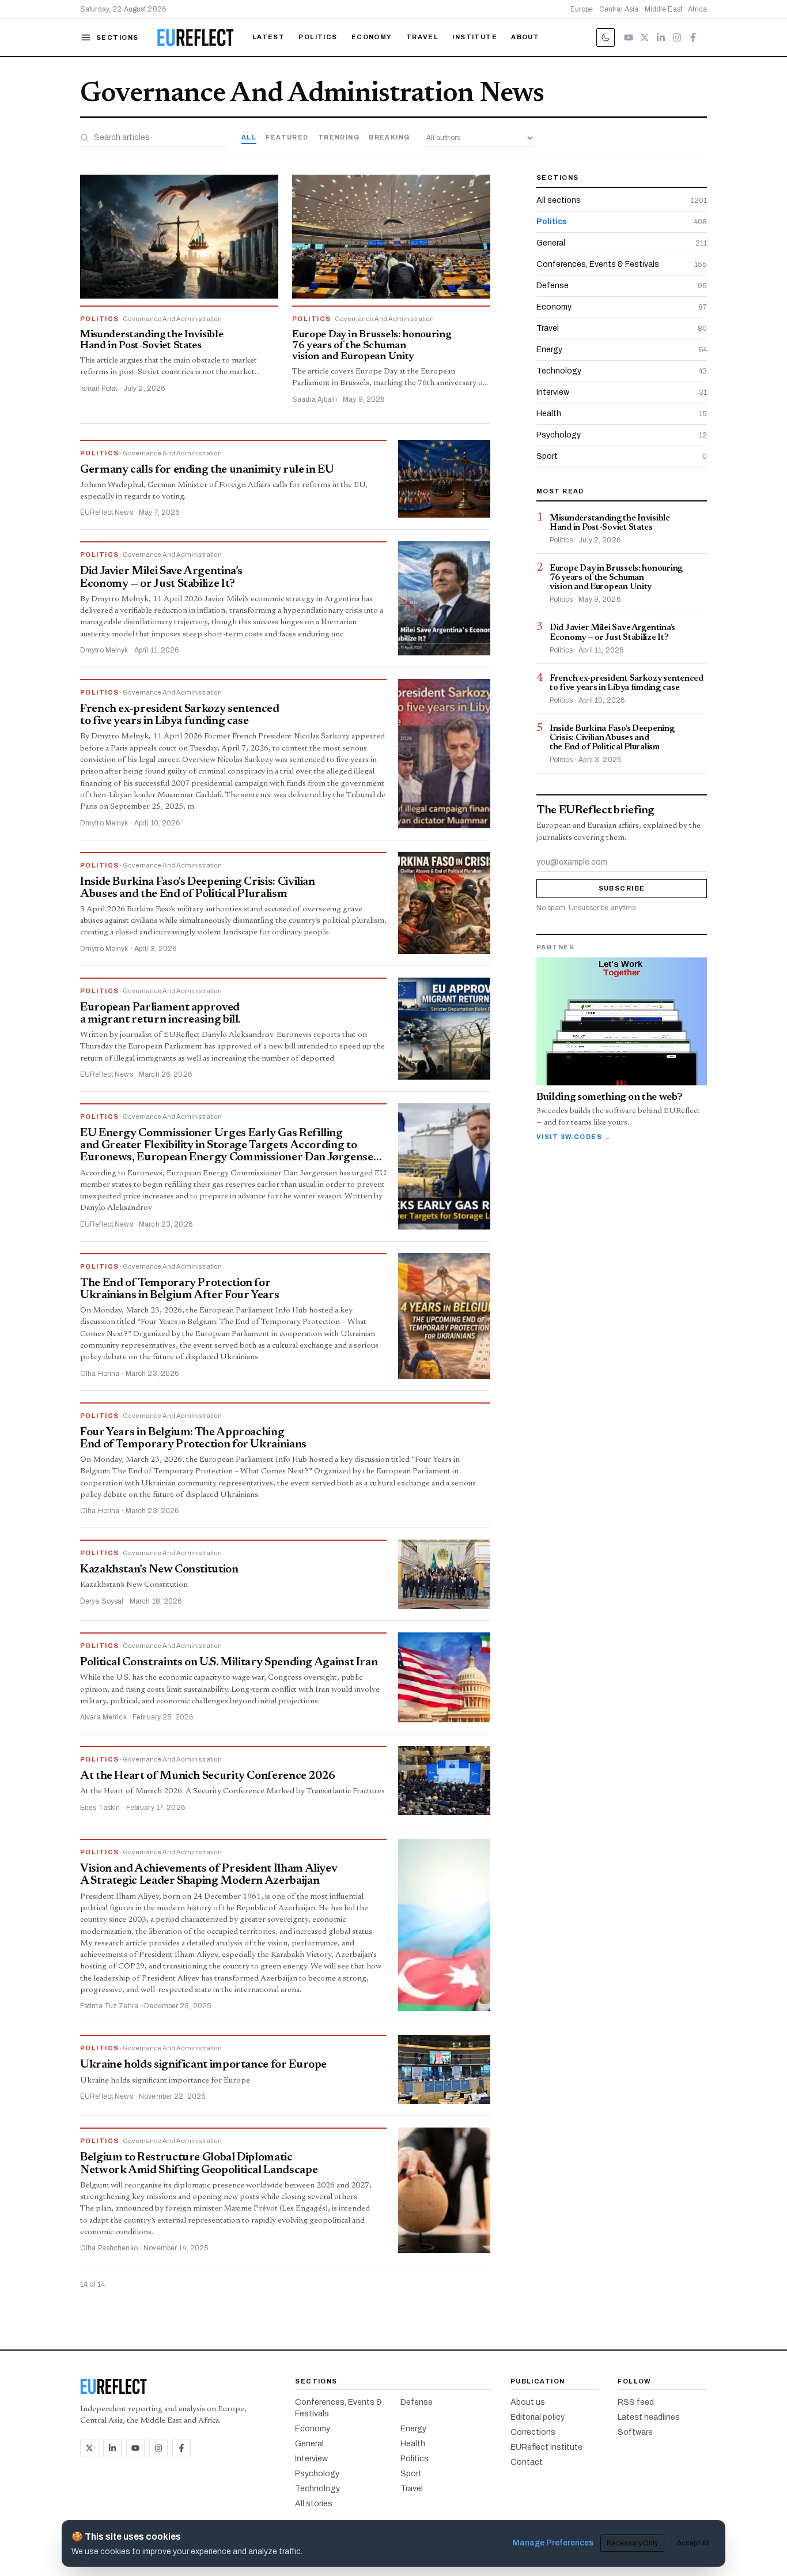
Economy (372, 37)
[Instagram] (677, 37)
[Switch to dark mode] (606, 37)
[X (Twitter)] (645, 37)
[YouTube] (629, 37)
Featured (287, 137)
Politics (318, 37)
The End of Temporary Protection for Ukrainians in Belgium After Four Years (179, 1289)
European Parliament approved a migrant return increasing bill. (160, 1014)
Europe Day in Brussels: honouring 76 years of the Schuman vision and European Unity (371, 346)
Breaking (389, 137)
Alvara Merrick (103, 1717)
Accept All (693, 2543)
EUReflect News (107, 512)
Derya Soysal (102, 1601)
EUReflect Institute (546, 2447)
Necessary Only (632, 2543)
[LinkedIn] (661, 37)
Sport (411, 2474)
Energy (413, 2429)
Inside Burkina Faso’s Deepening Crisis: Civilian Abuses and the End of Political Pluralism (198, 888)
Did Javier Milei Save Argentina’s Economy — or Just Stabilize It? (161, 577)
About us (528, 2402)
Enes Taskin (100, 1808)
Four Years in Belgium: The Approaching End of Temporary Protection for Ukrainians (193, 1438)
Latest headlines (649, 2417)
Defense (417, 2402)
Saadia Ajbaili (315, 399)
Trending (339, 137)
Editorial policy (538, 2417)
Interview (311, 2459)
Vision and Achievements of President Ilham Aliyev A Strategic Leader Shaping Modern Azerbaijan (209, 1875)
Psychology (317, 2474)
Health (413, 2444)
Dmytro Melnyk (104, 650)
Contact (527, 2462)
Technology (317, 2489)
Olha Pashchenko (109, 2248)
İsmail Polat (99, 389)
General (309, 2444)
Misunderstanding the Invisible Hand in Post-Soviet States (152, 340)
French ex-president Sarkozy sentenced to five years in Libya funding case (180, 715)
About (525, 37)
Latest (269, 37)
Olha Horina (100, 1374)
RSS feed (636, 2402)
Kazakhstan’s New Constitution (159, 1570)
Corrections (533, 2432)
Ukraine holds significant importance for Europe (203, 2065)
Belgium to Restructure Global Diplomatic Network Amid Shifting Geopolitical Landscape (199, 2164)
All (249, 137)
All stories (314, 2504)
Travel (423, 37)
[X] (89, 2448)
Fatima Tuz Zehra (109, 2006)
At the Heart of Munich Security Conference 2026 (208, 1776)
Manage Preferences (553, 2543)
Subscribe (622, 888)
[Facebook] (693, 37)
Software (635, 2432)
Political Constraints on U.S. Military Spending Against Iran (229, 1662)
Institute (475, 37)
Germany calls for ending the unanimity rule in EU (207, 470)
